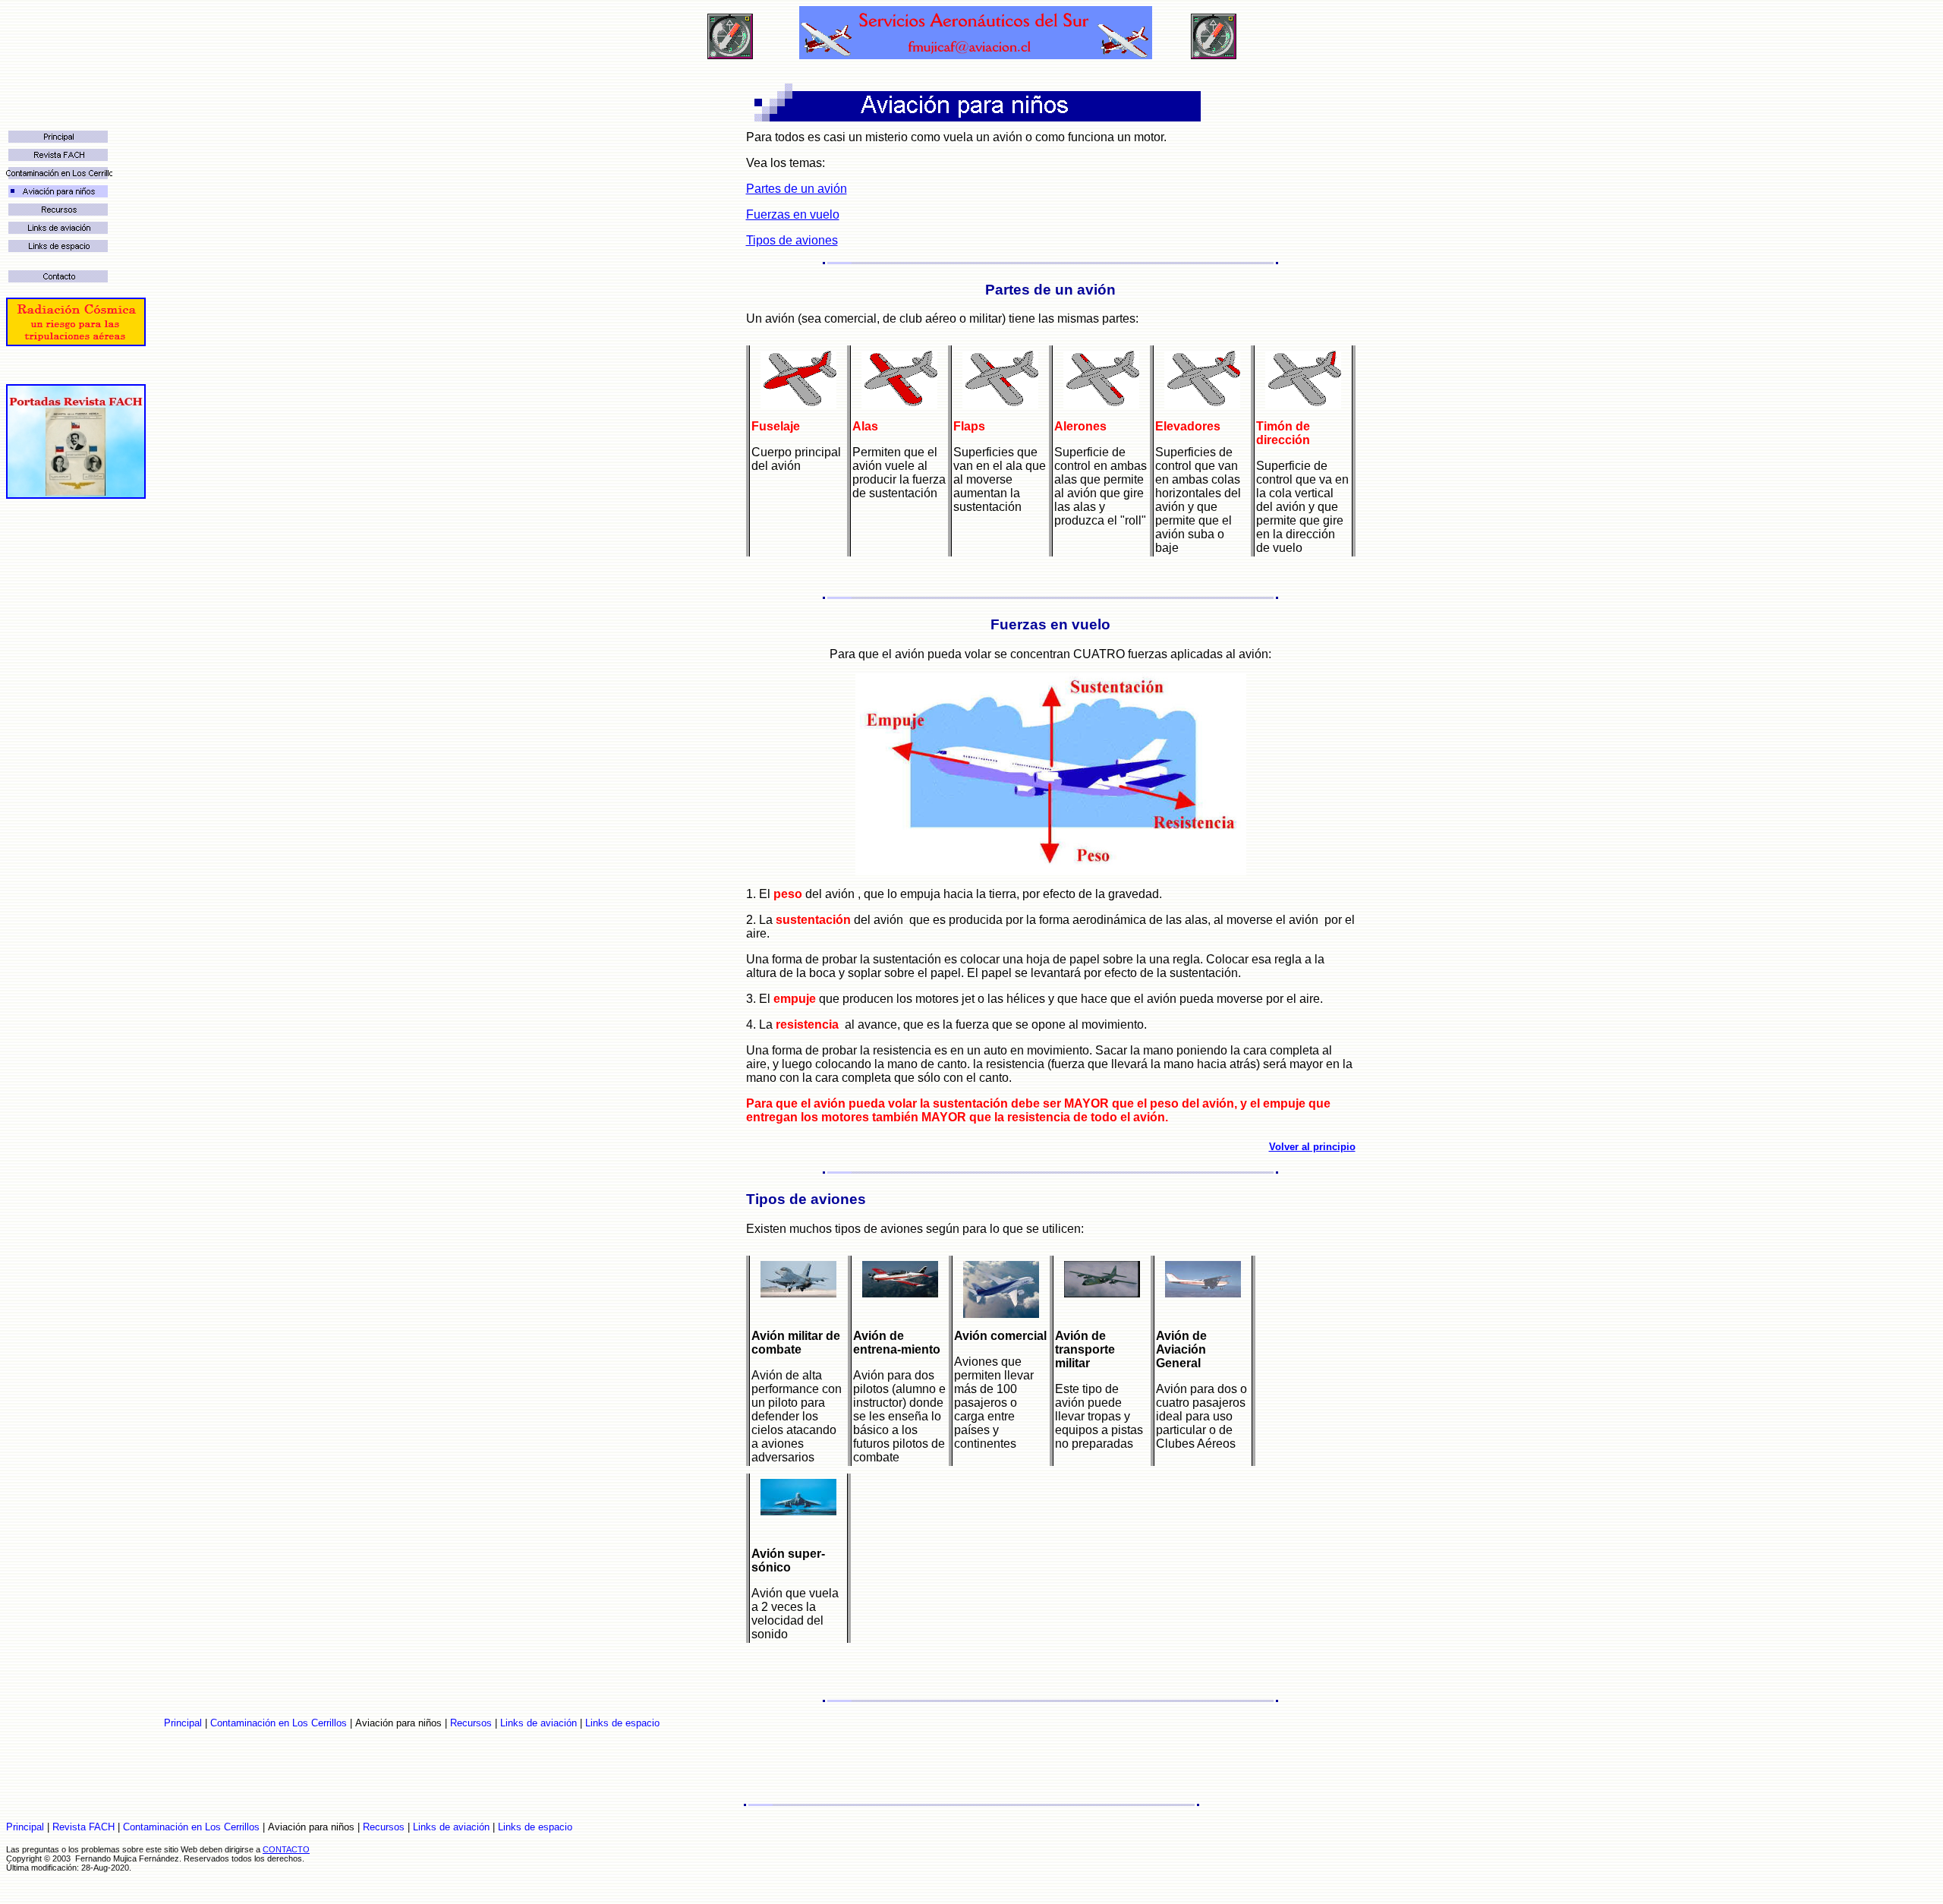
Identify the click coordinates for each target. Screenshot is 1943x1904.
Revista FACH (83, 1827)
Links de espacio (622, 1723)
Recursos (471, 1723)
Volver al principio (1312, 1147)
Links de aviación (538, 1723)
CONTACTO (286, 1849)
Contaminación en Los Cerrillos (279, 1723)
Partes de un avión (797, 189)
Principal (183, 1723)
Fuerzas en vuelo (793, 214)
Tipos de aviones (792, 240)
